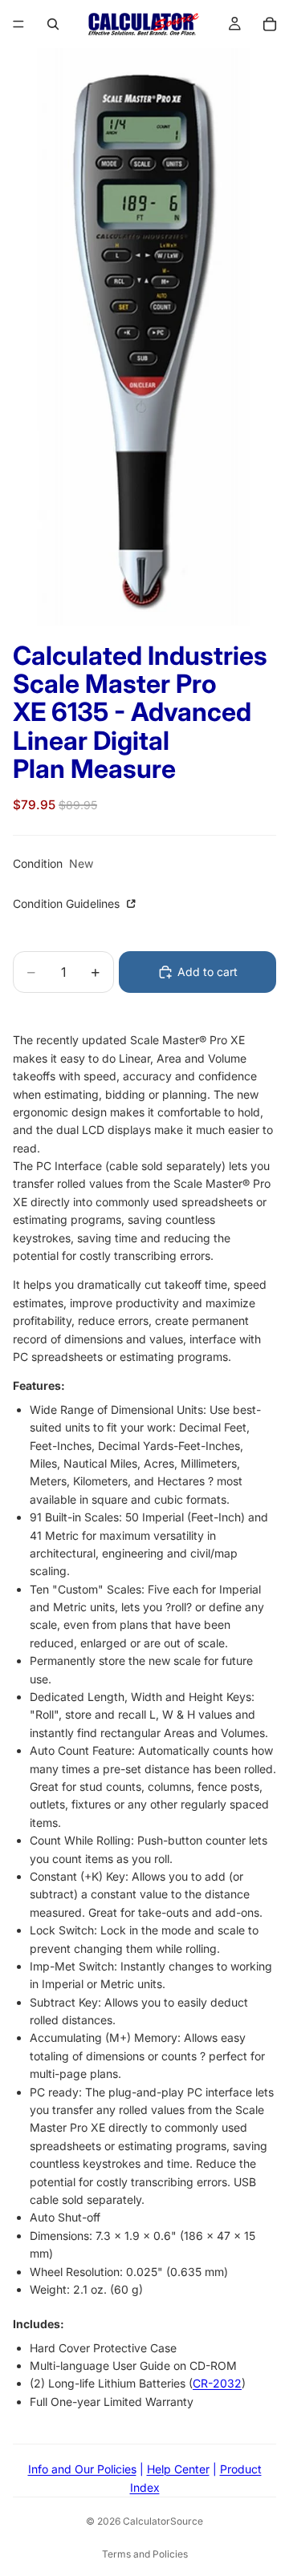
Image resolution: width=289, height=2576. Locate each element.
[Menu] (18, 24)
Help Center (178, 2469)
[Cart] (270, 24)
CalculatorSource (163, 2521)
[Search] (53, 24)
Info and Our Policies (82, 2469)
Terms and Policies (145, 2554)
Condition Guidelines (68, 903)
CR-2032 (217, 2383)
